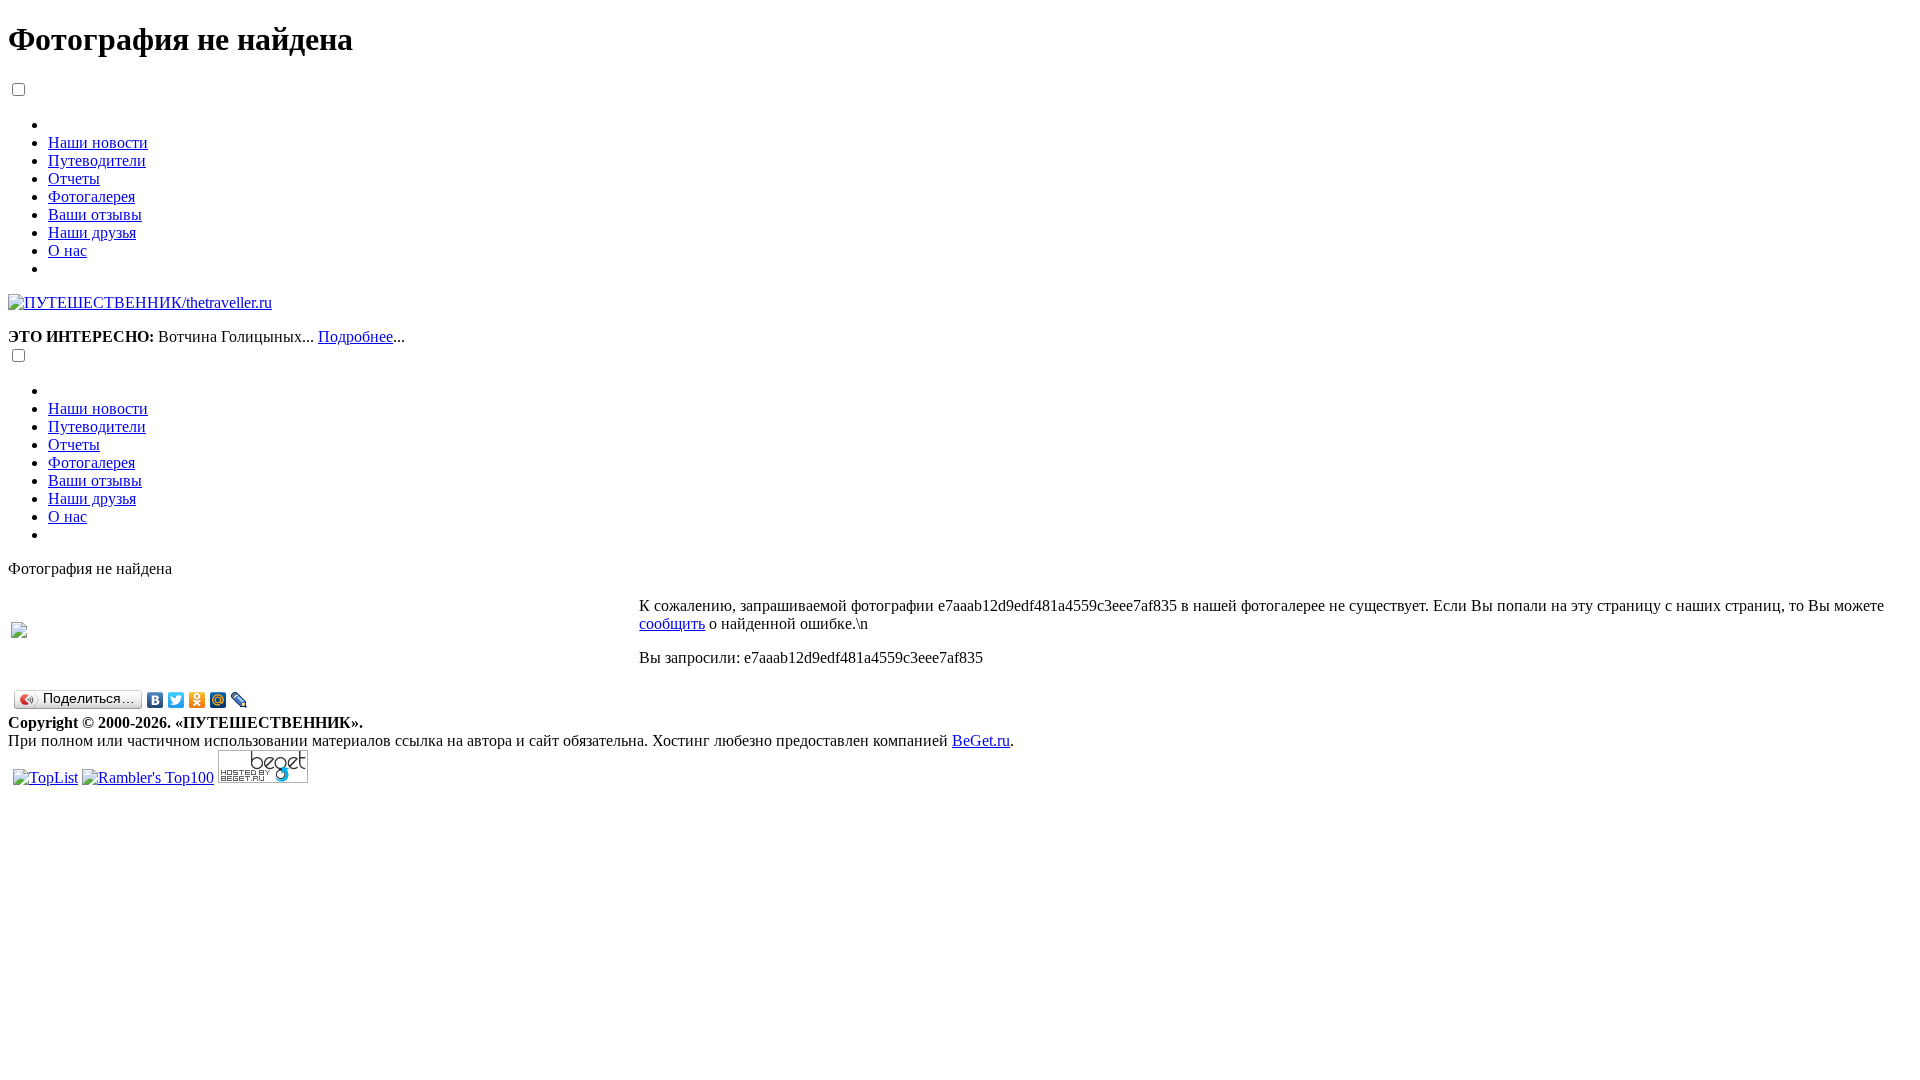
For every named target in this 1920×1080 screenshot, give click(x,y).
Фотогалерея (91, 196)
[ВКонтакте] (155, 700)
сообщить (672, 623)
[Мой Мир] (218, 700)
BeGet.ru (981, 740)
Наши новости (98, 142)
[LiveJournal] (239, 700)
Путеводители (97, 160)
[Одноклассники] (197, 700)
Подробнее (355, 336)
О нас (67, 250)
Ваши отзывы (95, 214)
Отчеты (74, 178)
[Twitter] (176, 700)
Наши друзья (92, 232)
